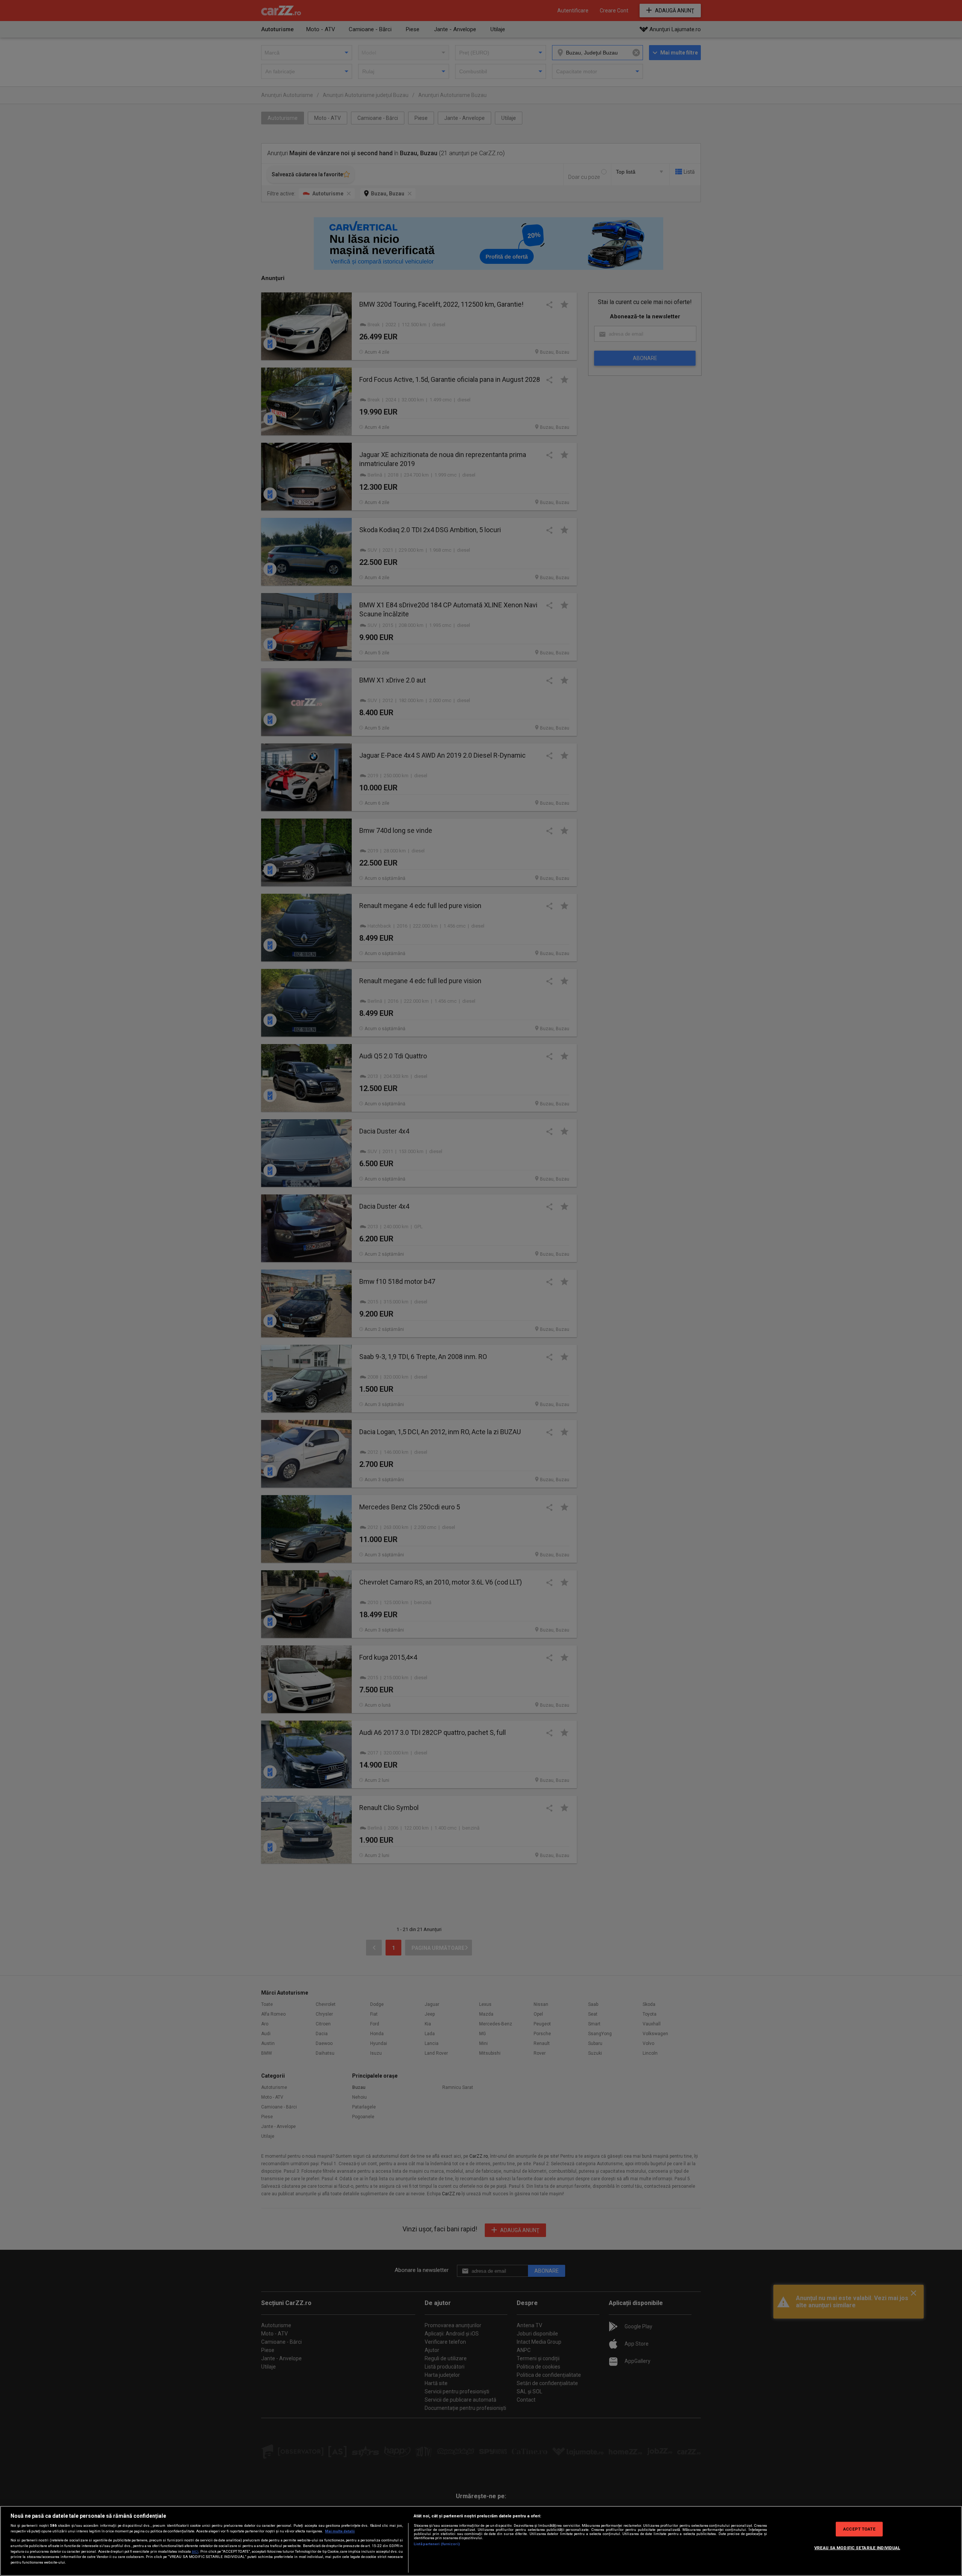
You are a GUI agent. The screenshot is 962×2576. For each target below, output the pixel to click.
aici (195, 2551)
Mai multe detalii (340, 2531)
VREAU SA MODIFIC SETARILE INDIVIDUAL (857, 2547)
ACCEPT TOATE (859, 2529)
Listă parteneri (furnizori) (437, 2544)
